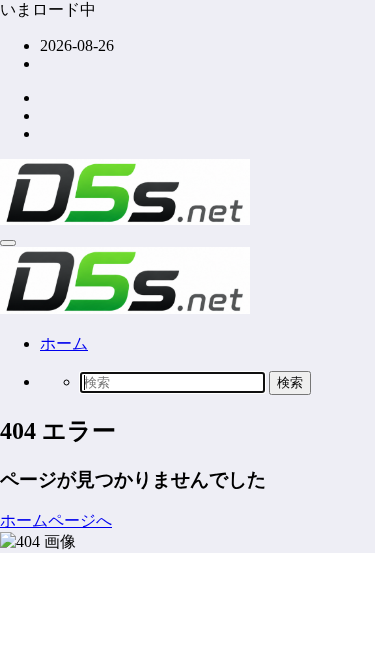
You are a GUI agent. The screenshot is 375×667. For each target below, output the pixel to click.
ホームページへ (56, 520)
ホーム (64, 343)
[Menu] (8, 243)
